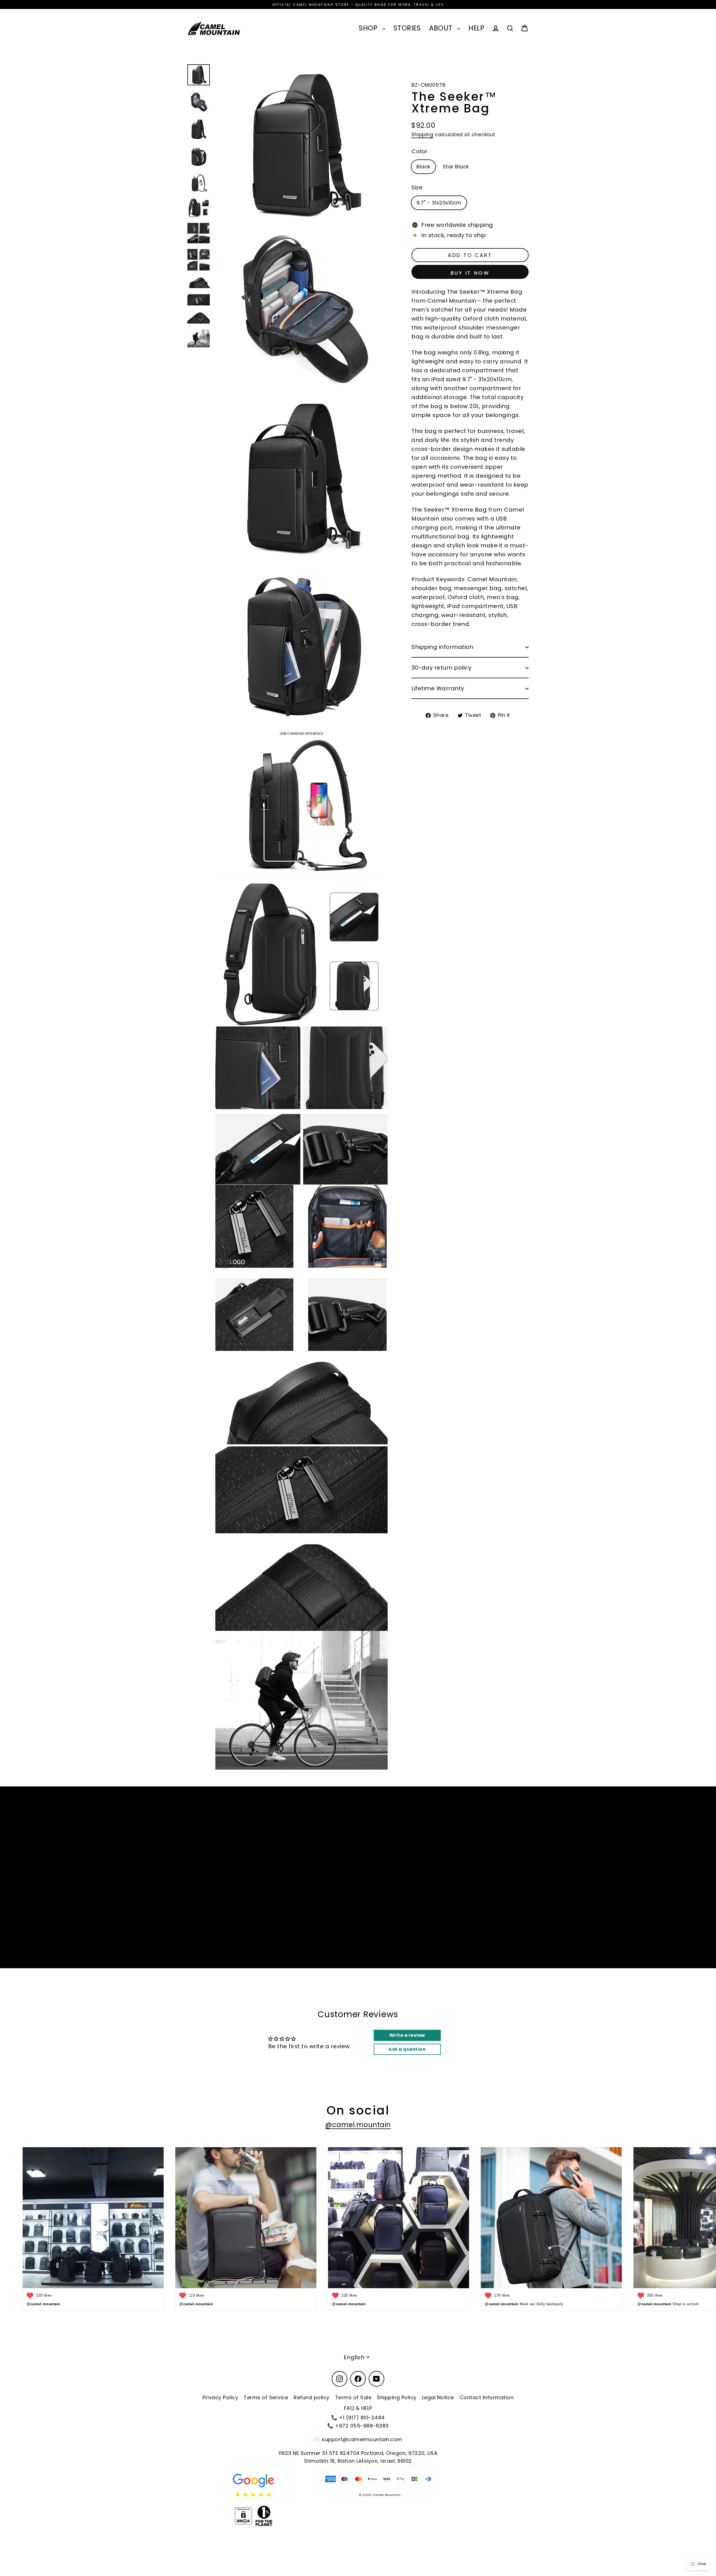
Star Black (456, 167)
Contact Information (487, 2397)
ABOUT (442, 28)
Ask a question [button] (407, 2049)
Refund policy (312, 2397)
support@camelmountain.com (362, 2439)
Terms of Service (266, 2397)
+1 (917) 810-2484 (362, 2418)
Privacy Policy (220, 2397)
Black (423, 167)
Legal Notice (438, 2397)
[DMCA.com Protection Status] (243, 2516)
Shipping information (442, 647)
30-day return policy (441, 668)
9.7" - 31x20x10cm (439, 203)
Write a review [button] (407, 2035)
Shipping (422, 135)
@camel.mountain (358, 2125)
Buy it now (470, 273)
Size (417, 188)
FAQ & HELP (358, 2408)
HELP (476, 28)
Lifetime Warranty (438, 689)
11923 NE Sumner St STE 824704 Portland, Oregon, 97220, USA (358, 2453)
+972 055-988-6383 (362, 2426)
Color (420, 152)
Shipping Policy (397, 2397)
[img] (254, 2495)
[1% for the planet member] (264, 2516)
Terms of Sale (353, 2397)
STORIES (407, 28)
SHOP (369, 28)
